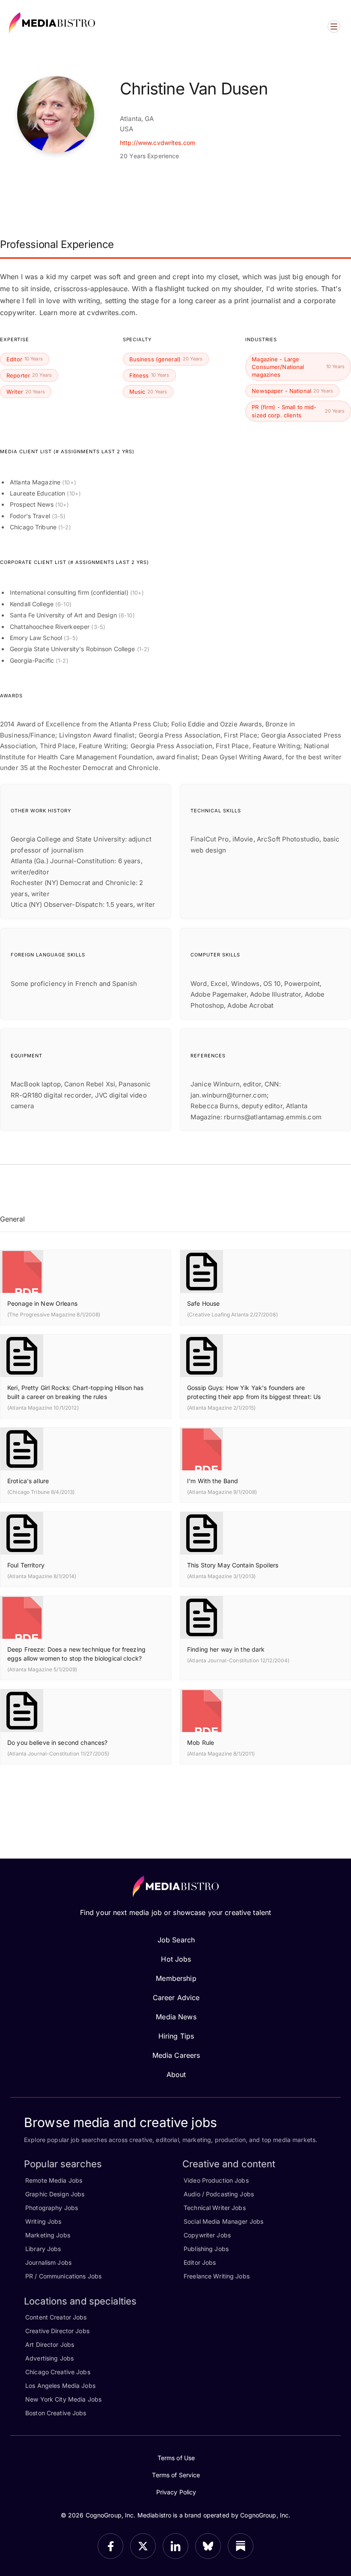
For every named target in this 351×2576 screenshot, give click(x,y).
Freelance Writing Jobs (217, 2276)
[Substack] (241, 2546)
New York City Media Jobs (63, 2399)
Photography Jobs (52, 2208)
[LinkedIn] (175, 2546)
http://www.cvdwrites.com (158, 143)
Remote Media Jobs (54, 2180)
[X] (143, 2546)
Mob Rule (201, 1742)
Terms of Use (176, 2458)
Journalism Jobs (48, 2262)
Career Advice (176, 1998)
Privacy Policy (176, 2492)
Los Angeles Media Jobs (60, 2386)
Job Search (176, 1940)
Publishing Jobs (206, 2249)
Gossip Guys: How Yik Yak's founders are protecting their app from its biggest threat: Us (254, 1392)
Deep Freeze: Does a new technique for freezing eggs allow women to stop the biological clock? (76, 1654)
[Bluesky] (208, 2546)
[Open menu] (334, 27)
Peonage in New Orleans (42, 1303)
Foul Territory (26, 1565)
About (176, 2074)
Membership (176, 1978)
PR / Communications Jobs (63, 2276)
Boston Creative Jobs (56, 2413)
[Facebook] (110, 2546)
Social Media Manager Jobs (223, 2221)
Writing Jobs (43, 2221)
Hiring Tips (176, 2036)
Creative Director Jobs (57, 2331)
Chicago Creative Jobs (58, 2372)
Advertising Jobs (49, 2358)
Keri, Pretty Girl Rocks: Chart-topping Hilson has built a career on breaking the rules (75, 1392)
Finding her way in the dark (226, 1649)
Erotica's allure (28, 1481)
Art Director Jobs (50, 2344)
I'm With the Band (213, 1481)
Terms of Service (176, 2475)
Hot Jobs (176, 1959)
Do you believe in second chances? (57, 1742)
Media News (176, 2017)
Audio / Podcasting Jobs (219, 2194)
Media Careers (176, 2055)
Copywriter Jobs (207, 2235)
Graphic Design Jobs (55, 2194)
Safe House (203, 1303)
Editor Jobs (200, 2262)
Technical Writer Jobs (215, 2208)
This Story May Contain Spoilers (233, 1565)
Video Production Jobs (216, 2180)
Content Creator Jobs (56, 2317)
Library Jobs (43, 2249)
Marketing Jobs (48, 2235)
